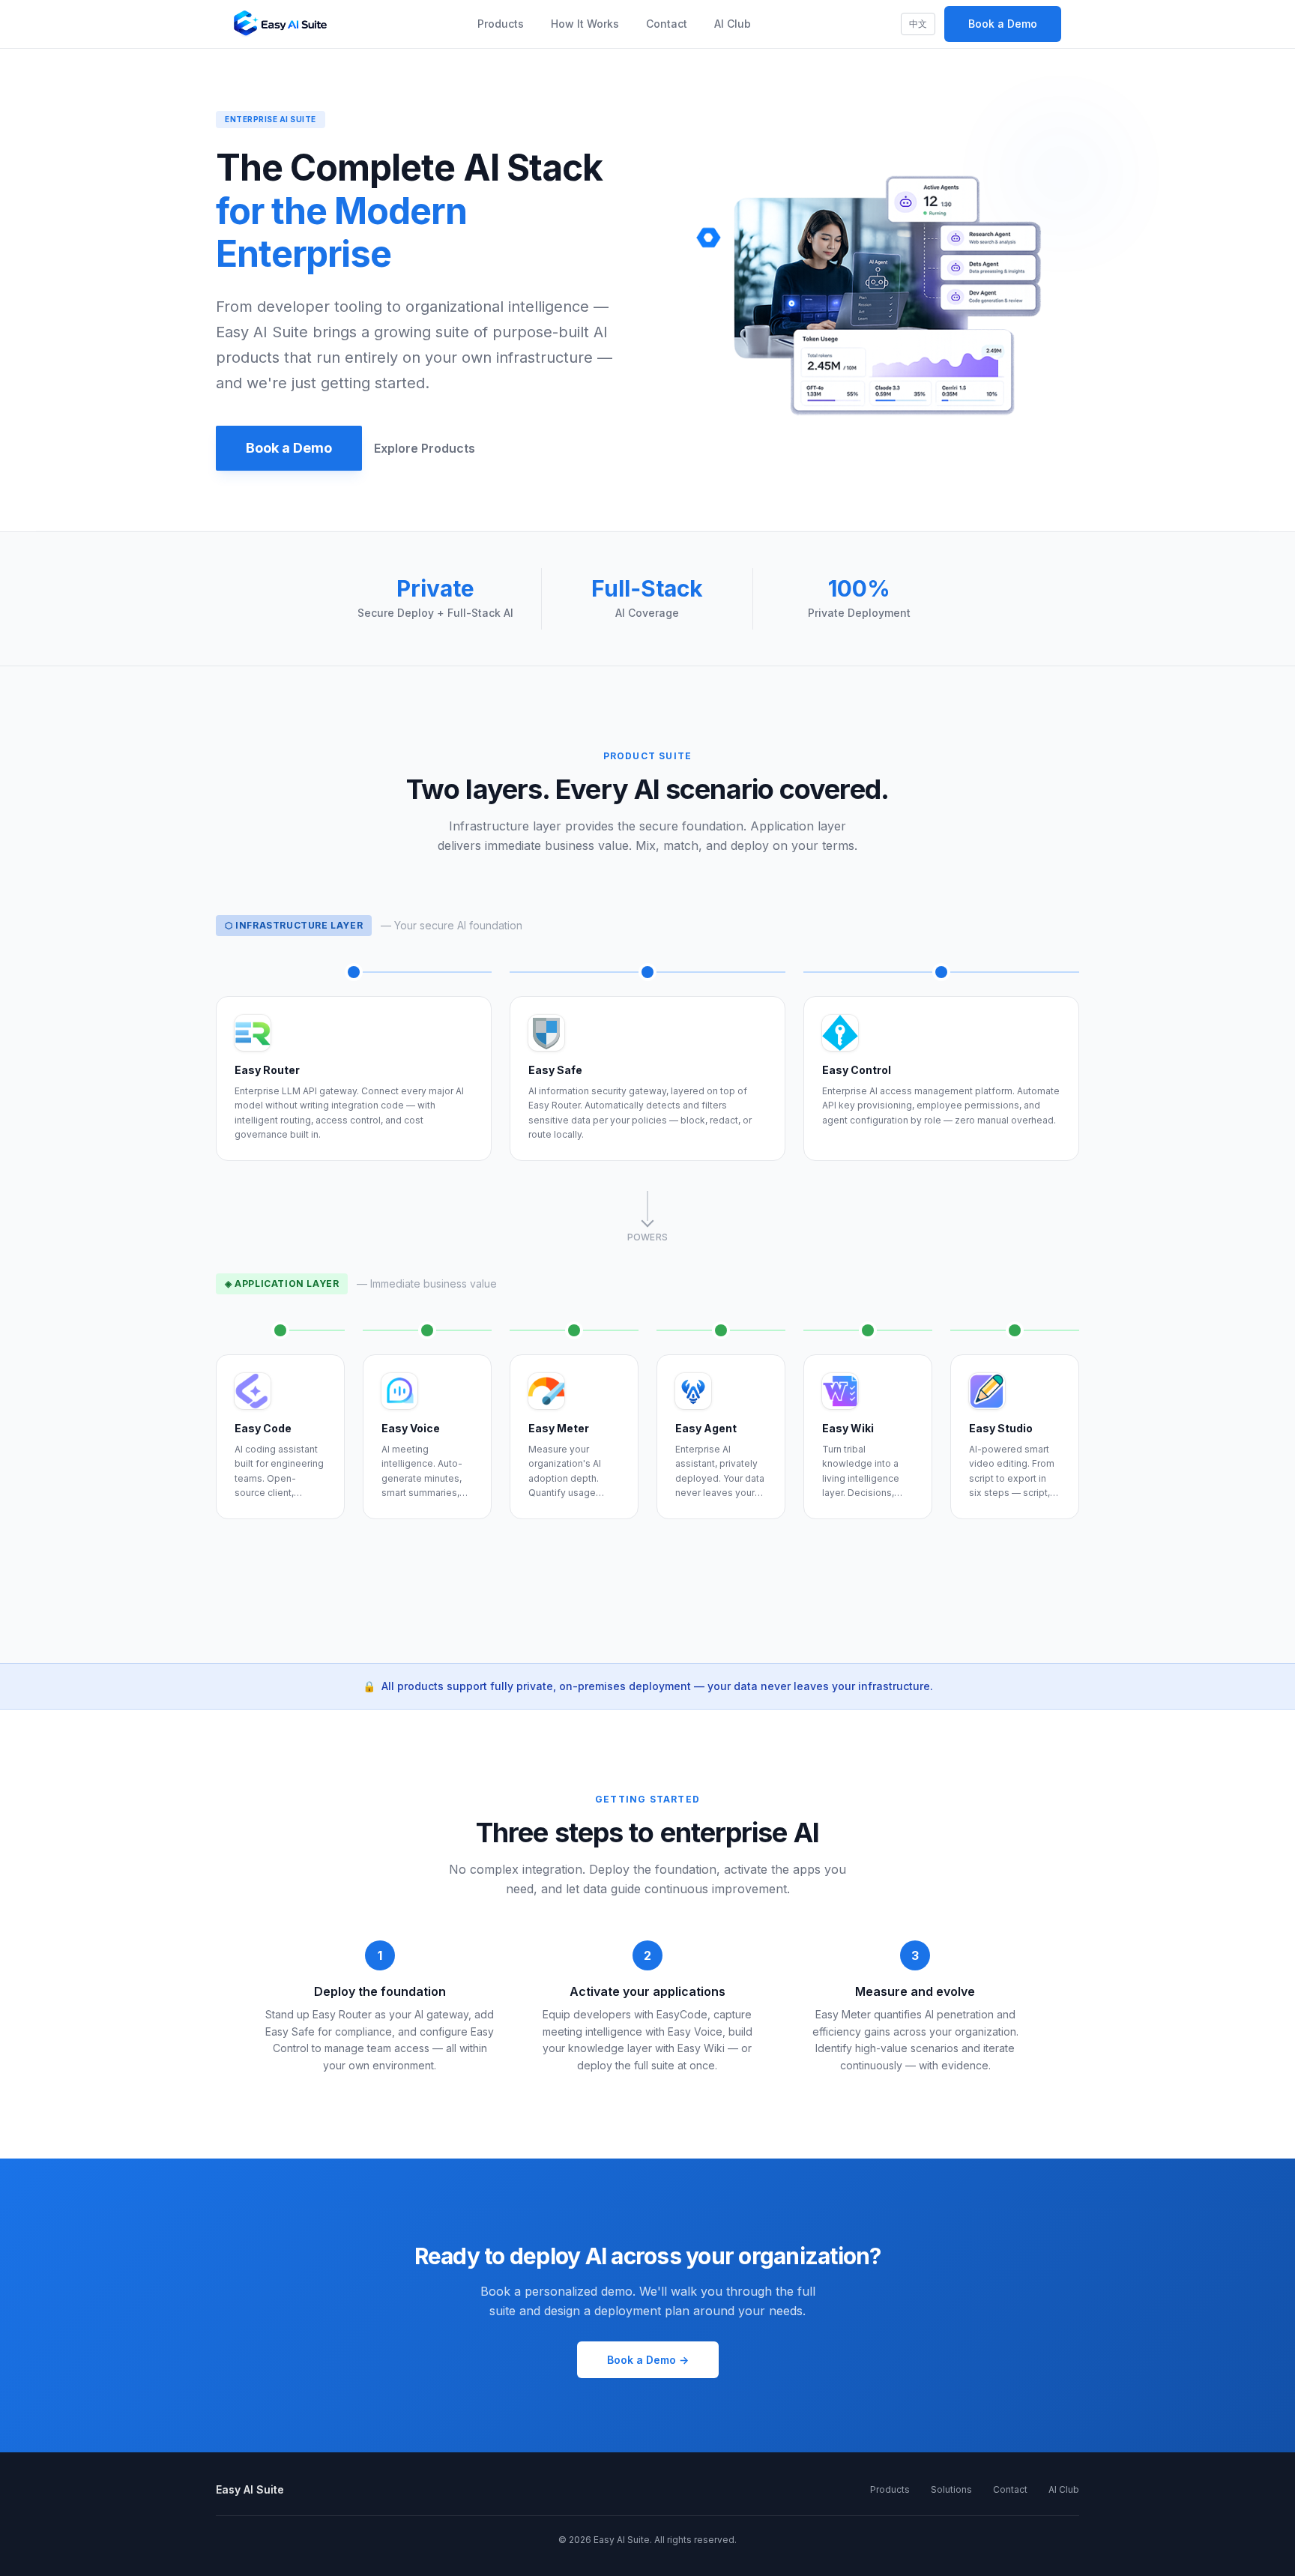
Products (501, 24)
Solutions (951, 2489)
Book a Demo (1003, 24)
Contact (667, 24)
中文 (918, 24)
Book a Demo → (648, 2360)
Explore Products (425, 448)
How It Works (585, 24)
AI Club (733, 24)
